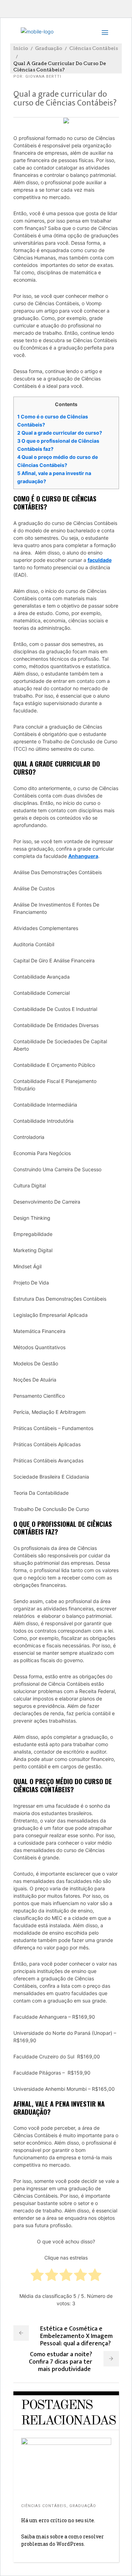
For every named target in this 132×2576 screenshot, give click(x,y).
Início (21, 48)
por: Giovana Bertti (37, 76)
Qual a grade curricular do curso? (60, 433)
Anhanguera (83, 856)
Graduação (49, 48)
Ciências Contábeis (94, 48)
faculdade (100, 560)
